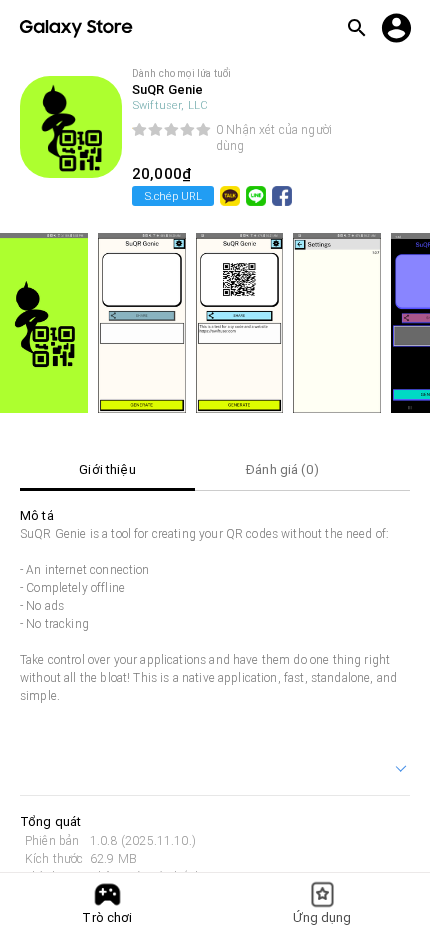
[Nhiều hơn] (402, 771)
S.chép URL (173, 196)
